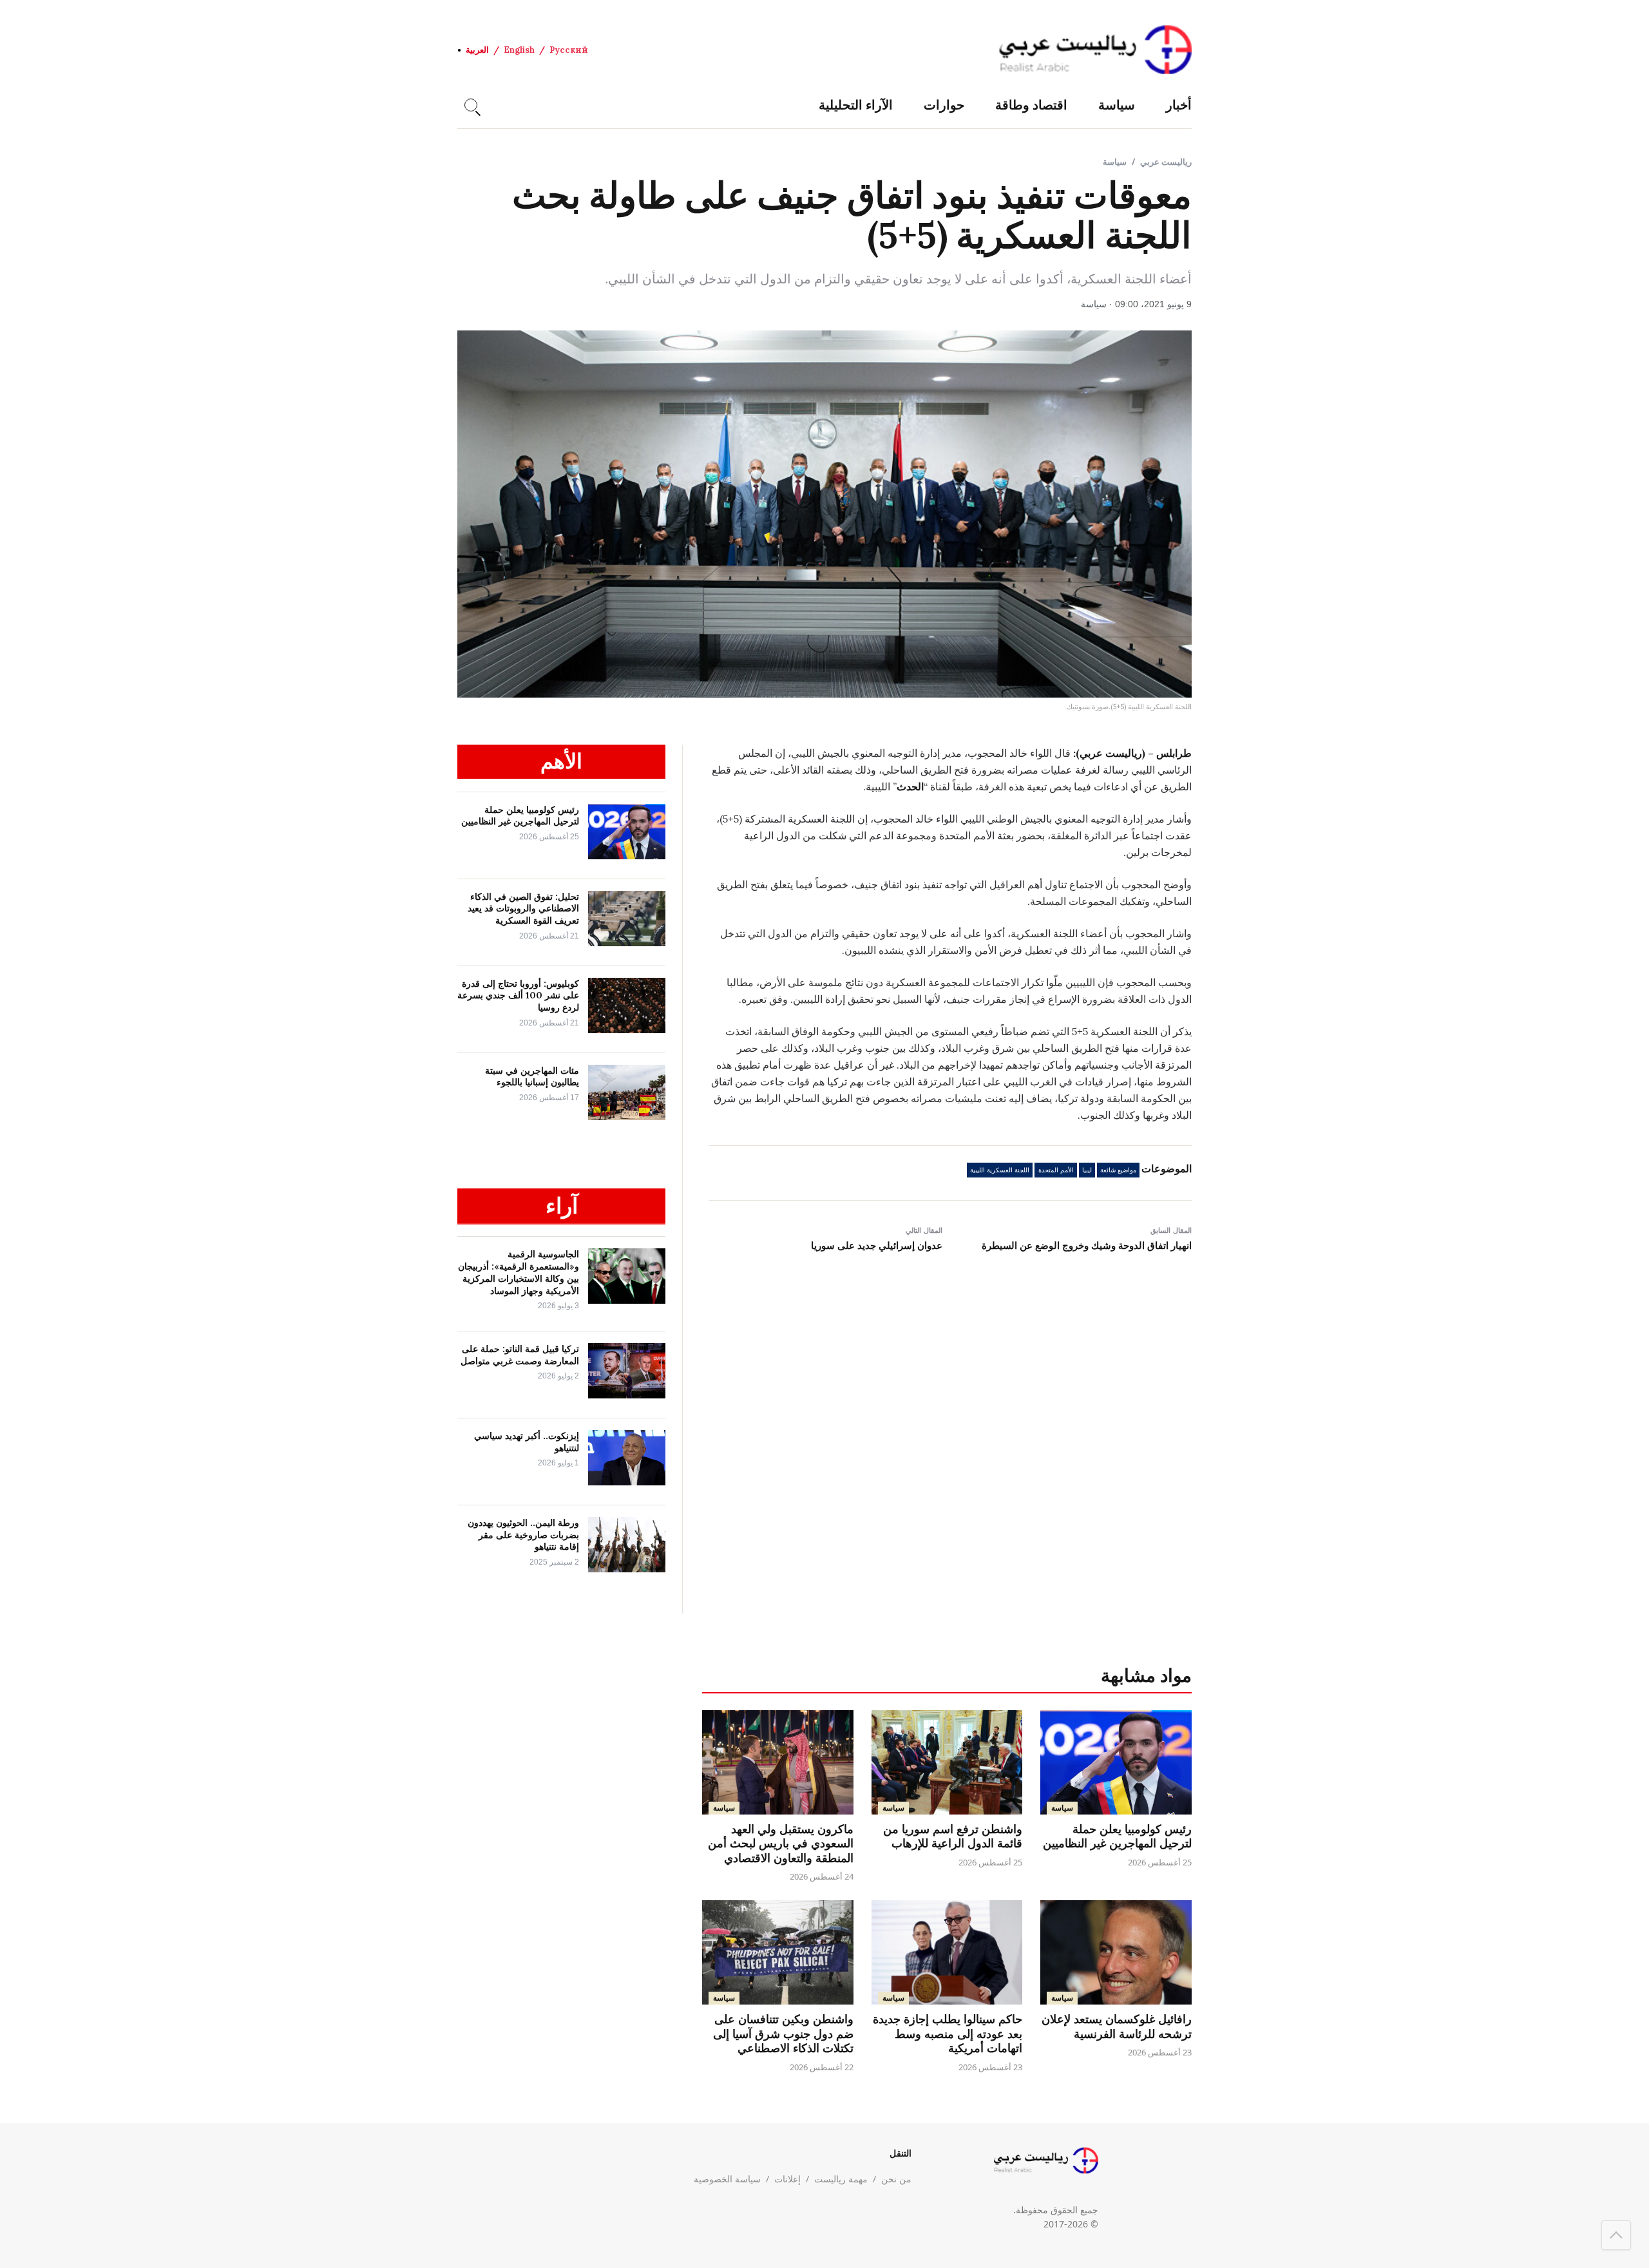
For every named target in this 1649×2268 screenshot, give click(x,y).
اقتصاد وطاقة (1031, 105)
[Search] (471, 105)
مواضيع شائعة (1118, 1170)
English (519, 50)
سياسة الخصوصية (727, 2179)
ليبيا (1087, 1170)
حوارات (944, 105)
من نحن (896, 2179)
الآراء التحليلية (856, 105)
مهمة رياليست (841, 2179)
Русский (569, 50)
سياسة (1117, 105)
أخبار (1179, 105)
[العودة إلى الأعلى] (1616, 2235)
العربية (477, 50)
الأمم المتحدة (1056, 1170)
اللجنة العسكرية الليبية (1000, 1170)
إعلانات (787, 2179)
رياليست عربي (1166, 162)
